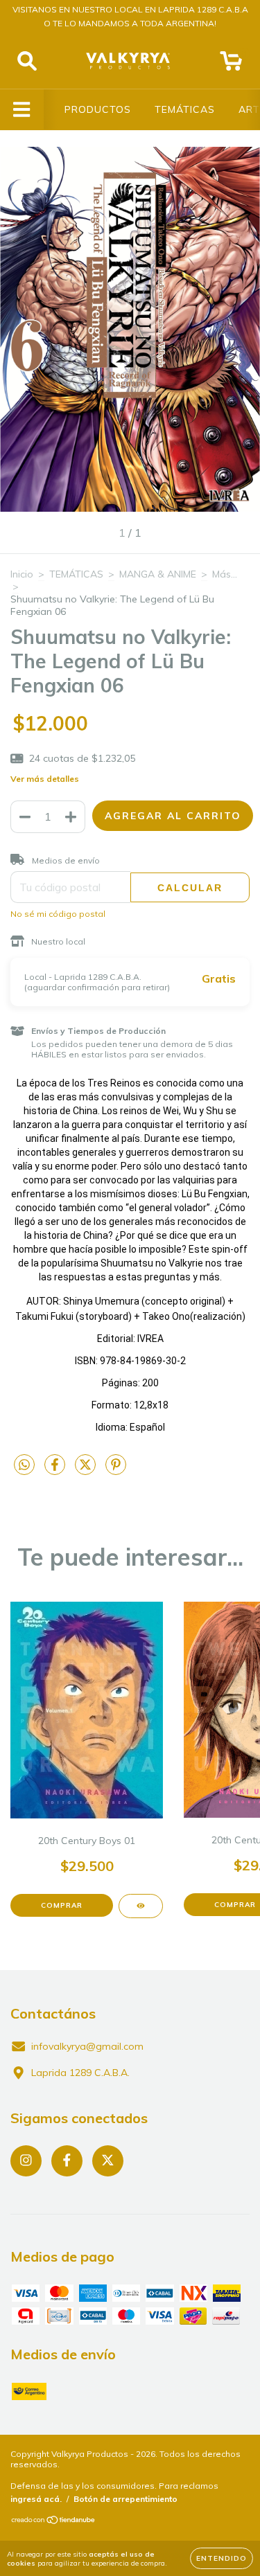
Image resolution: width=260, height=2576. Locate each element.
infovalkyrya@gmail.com (87, 2046)
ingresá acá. (36, 2499)
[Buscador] (27, 61)
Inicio (22, 574)
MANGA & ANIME (158, 574)
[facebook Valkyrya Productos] (67, 2161)
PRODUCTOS (98, 109)
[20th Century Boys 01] (141, 1906)
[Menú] (22, 110)
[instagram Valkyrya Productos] (26, 2161)
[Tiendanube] (54, 2522)
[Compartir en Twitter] (87, 1470)
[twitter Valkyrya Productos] (108, 2161)
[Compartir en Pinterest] (116, 1470)
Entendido (222, 2558)
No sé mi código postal (58, 914)
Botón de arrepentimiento (125, 2499)
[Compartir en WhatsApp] (24, 1465)
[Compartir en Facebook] (56, 1470)
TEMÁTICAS (185, 109)
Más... (225, 574)
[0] (231, 64)
